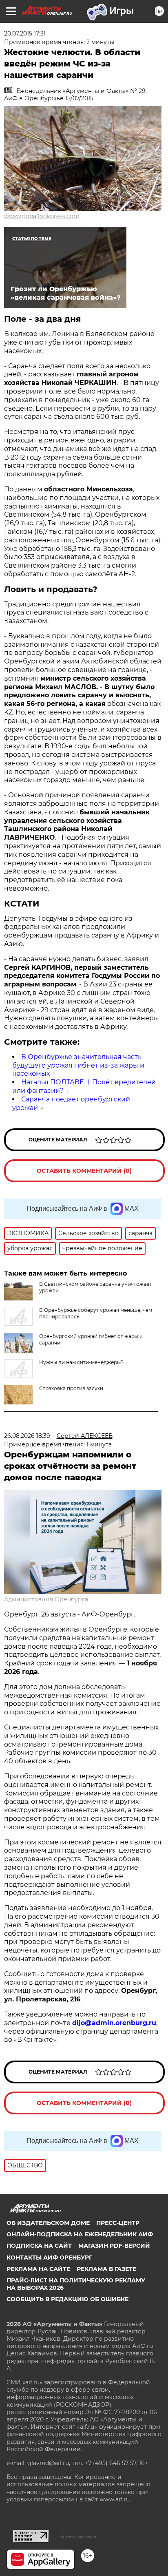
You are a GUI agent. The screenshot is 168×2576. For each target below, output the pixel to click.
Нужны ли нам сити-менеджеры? (81, 1362)
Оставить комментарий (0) (84, 1171)
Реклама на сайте (38, 2269)
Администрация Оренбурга (46, 1599)
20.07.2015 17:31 (25, 33)
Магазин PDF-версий (114, 2246)
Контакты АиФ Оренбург (49, 2258)
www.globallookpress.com (42, 216)
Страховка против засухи (71, 1388)
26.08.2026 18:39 (27, 1436)
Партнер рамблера (77, 2536)
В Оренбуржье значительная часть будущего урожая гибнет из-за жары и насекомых (78, 1065)
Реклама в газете (106, 2269)
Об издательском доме (48, 2223)
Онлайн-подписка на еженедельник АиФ (80, 2234)
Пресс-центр (118, 2223)
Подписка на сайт (39, 2246)
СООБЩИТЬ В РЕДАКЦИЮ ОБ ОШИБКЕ (67, 2299)
